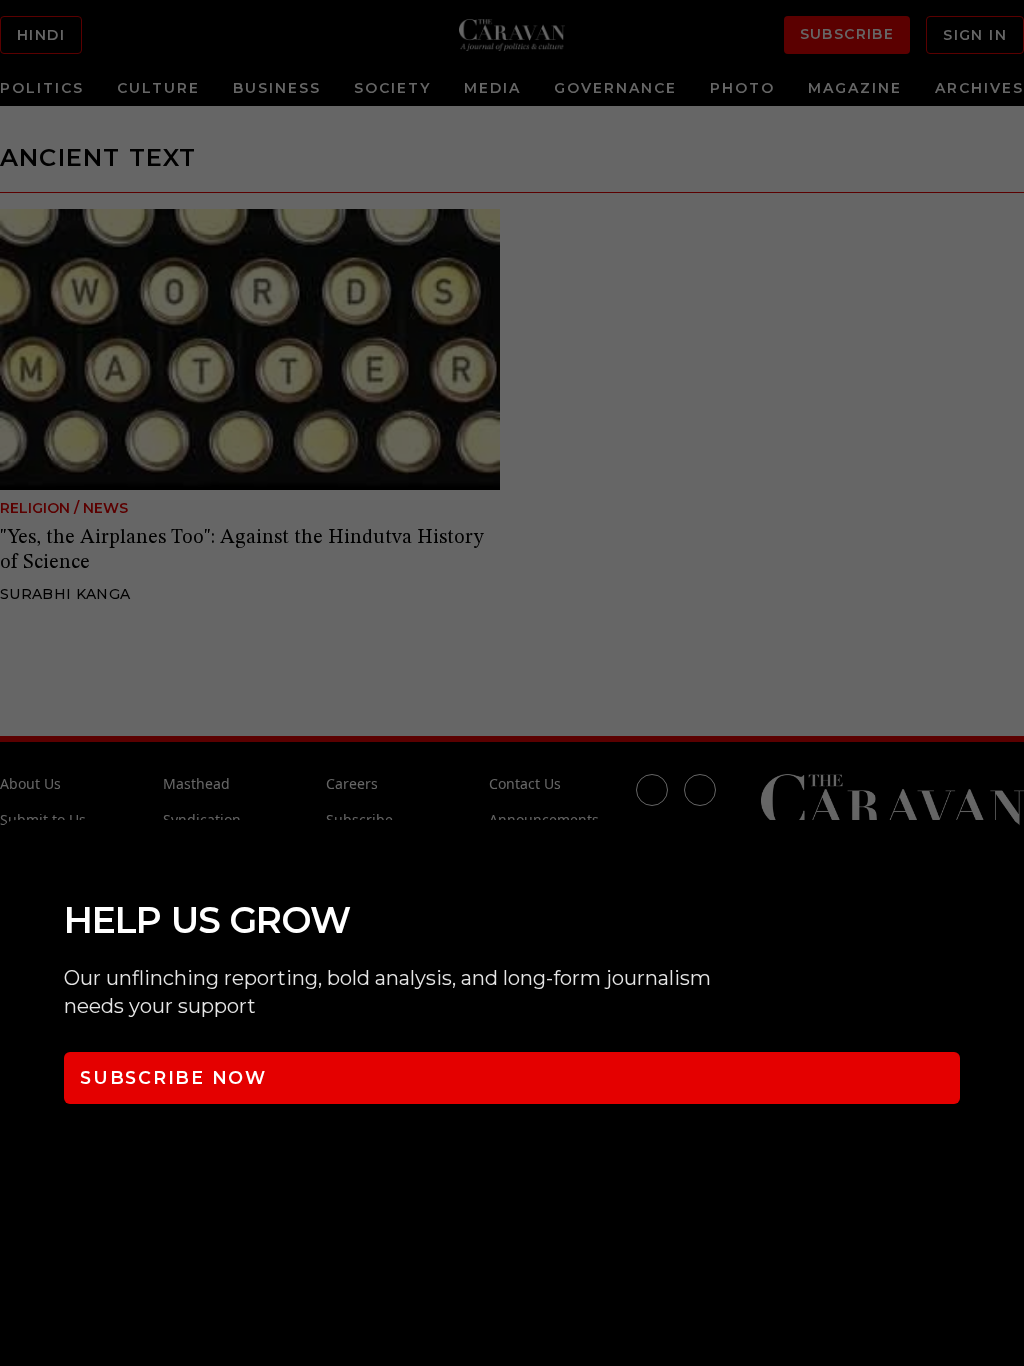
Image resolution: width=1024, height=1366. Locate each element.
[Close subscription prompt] (1004, 862)
